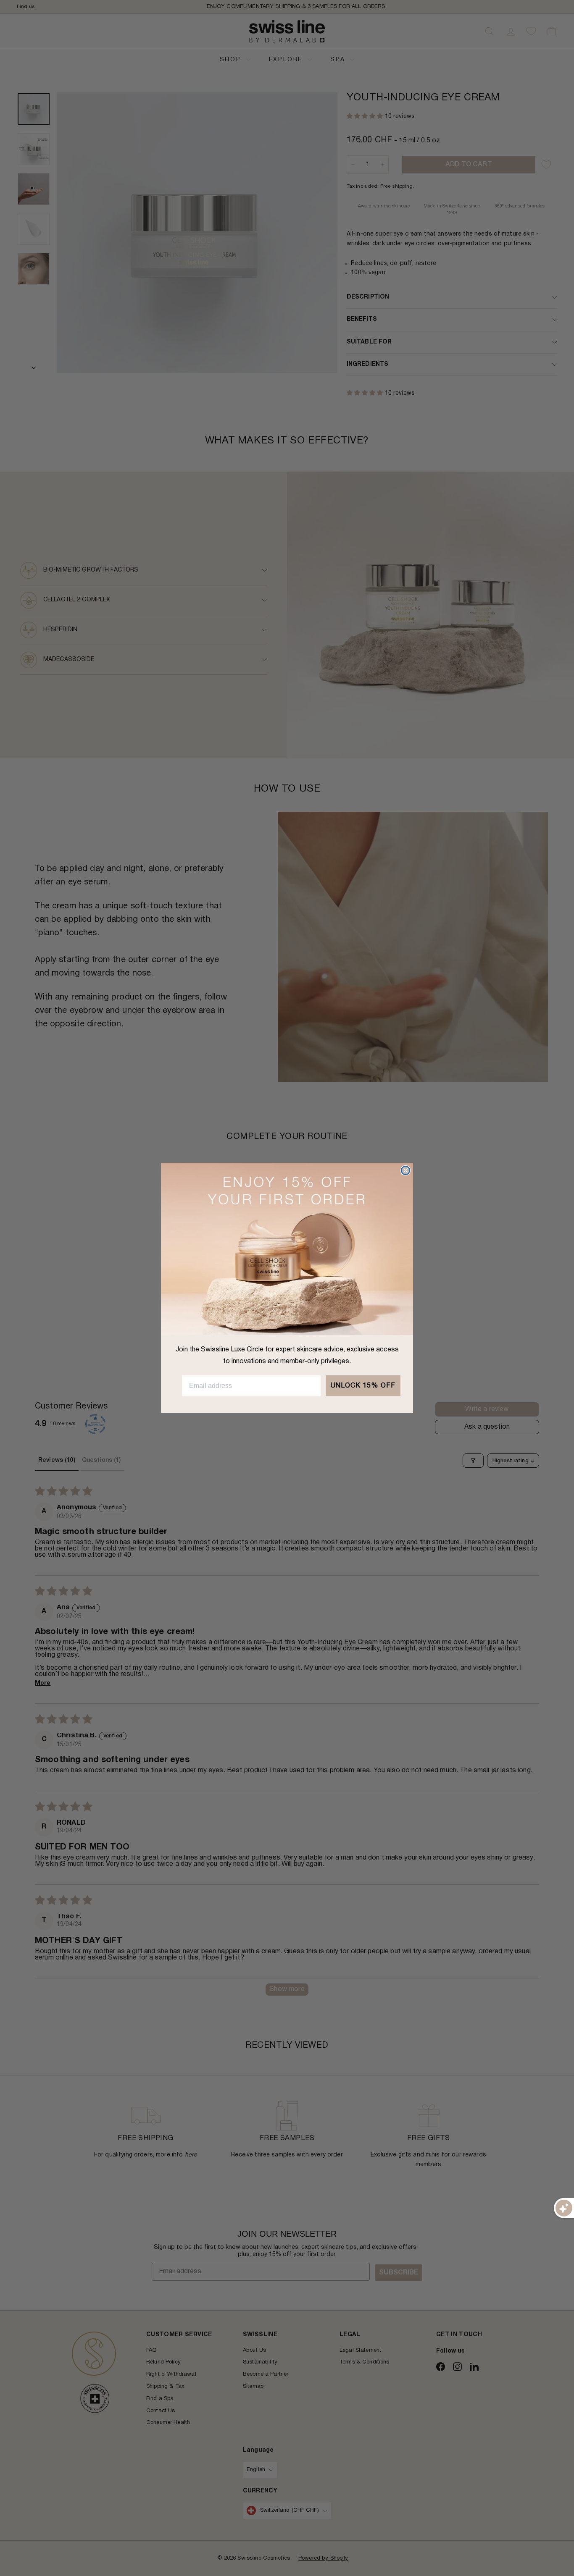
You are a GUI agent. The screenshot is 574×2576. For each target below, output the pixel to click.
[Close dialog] (405, 1170)
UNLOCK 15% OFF (363, 1386)
